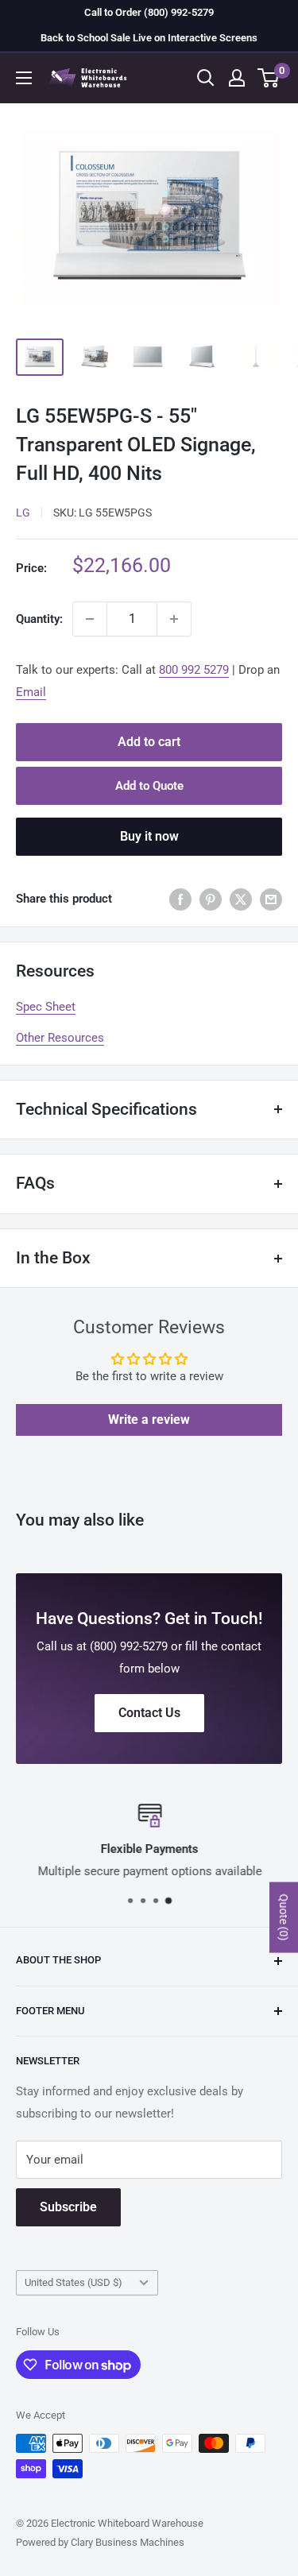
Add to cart (149, 742)
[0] (269, 78)
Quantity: (39, 619)
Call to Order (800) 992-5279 (149, 12)
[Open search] (206, 78)
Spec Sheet (46, 1007)
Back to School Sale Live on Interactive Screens (149, 38)
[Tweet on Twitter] (241, 899)
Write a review (149, 1420)
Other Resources (60, 1038)
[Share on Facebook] (180, 899)
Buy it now (149, 836)
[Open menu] (24, 78)
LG (23, 512)
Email (31, 692)
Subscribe (68, 2207)
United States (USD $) (74, 2282)
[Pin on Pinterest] (211, 899)
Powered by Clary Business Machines (100, 2542)
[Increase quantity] (174, 619)
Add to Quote (149, 786)
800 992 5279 (194, 670)
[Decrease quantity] (90, 619)
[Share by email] (271, 899)
